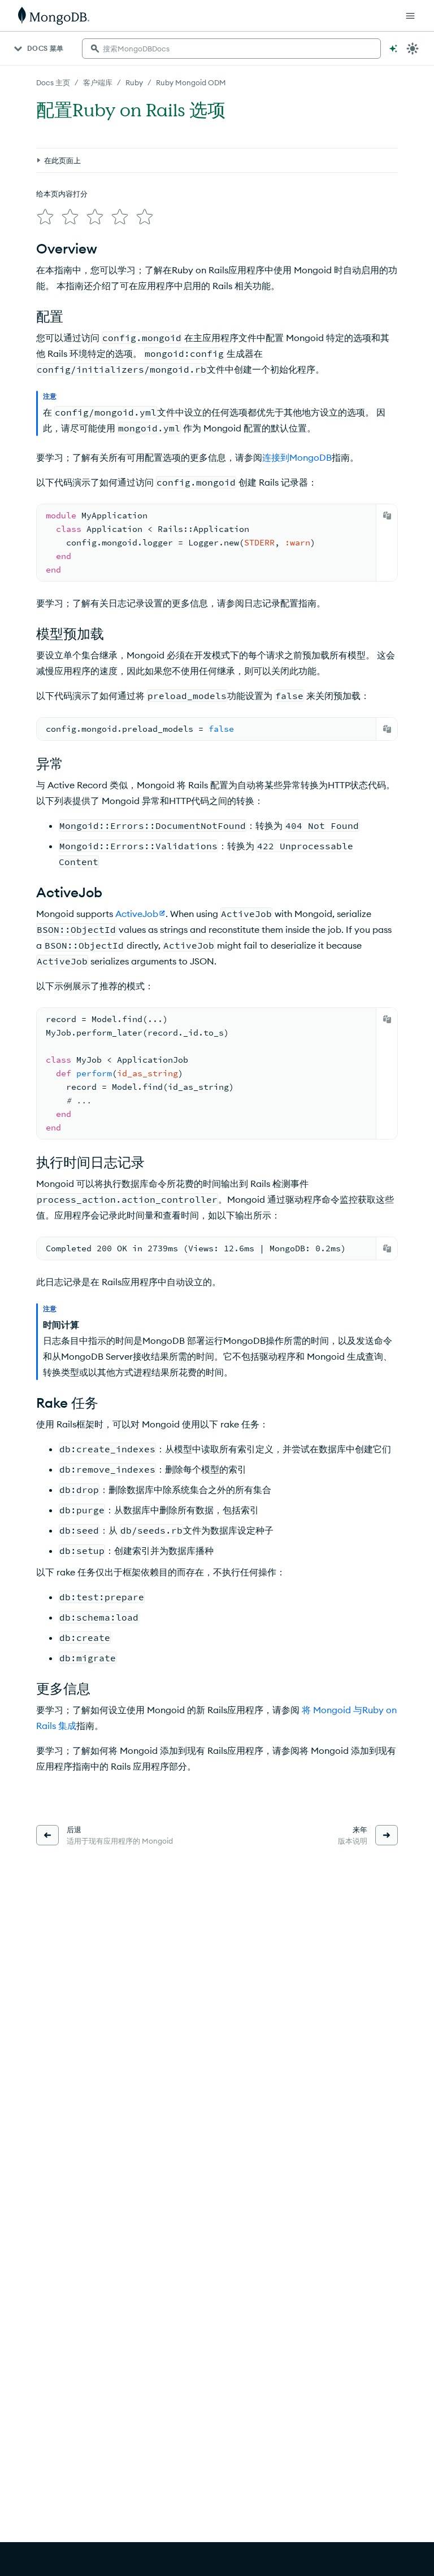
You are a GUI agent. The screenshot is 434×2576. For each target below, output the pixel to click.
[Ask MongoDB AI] (393, 49)
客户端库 (98, 82)
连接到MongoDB (297, 457)
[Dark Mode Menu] (413, 49)
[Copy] (387, 516)
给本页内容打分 (62, 194)
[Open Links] (410, 16)
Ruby (134, 82)
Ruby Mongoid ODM (191, 82)
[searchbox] (231, 49)
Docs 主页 (53, 82)
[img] (45, 217)
